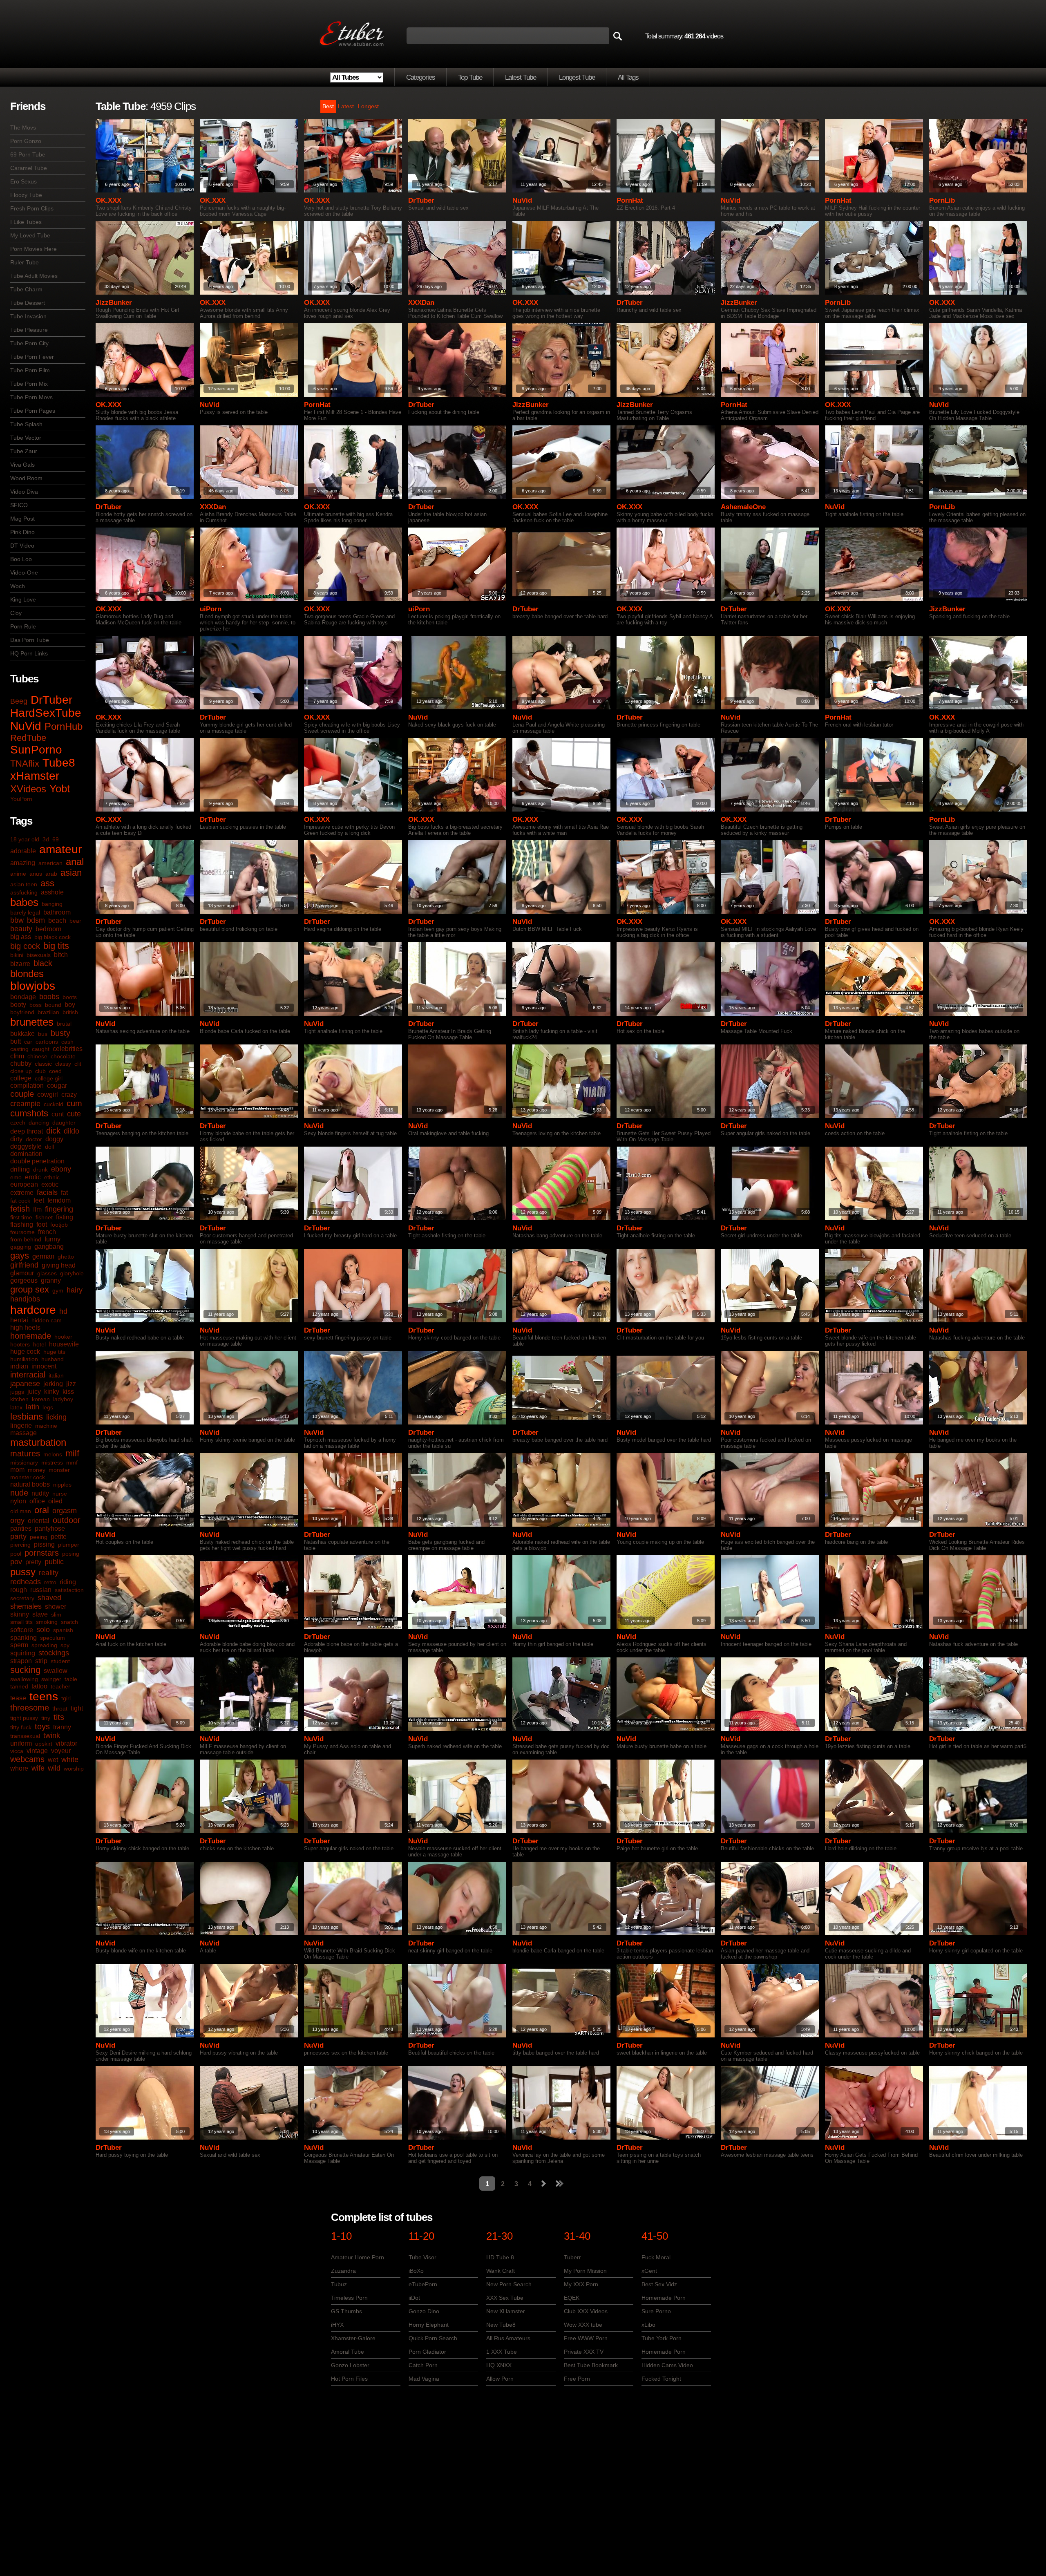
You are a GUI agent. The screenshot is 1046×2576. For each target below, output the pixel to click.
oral (42, 1510)
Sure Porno (656, 2311)
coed (55, 1071)
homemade (31, 1336)
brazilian (48, 1012)
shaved (49, 1598)
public (54, 1562)
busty (60, 1033)
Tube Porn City (29, 343)
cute (74, 1114)
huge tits (54, 1352)
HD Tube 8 (500, 2257)
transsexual (25, 1736)
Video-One (24, 572)
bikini (17, 955)
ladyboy (63, 1399)
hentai (19, 1320)
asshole (52, 892)
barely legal (25, 912)
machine (46, 1426)
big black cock (53, 937)
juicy (34, 1392)
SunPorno (36, 750)
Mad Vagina (424, 2379)
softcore (22, 1630)
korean (41, 1399)
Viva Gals (22, 465)
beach (57, 920)
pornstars (42, 1553)
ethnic (52, 1177)
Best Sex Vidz (659, 2284)
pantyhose (50, 1528)
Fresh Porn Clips (32, 208)
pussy (23, 1572)
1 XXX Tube (502, 2352)
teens (44, 1696)
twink (52, 1735)
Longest (368, 106)
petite (59, 1537)
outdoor (67, 1520)
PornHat (630, 200)
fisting (65, 1217)
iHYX (337, 2325)
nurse (60, 1494)
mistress (52, 1462)
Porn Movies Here (34, 249)
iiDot (414, 2298)
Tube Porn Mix (29, 384)
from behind (26, 1239)
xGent (649, 2271)
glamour (22, 1273)
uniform (21, 1743)
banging (52, 904)
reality (49, 1573)
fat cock (20, 1201)
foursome (22, 1232)
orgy (17, 1521)
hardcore (33, 1310)
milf (72, 1453)
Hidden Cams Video (667, 2365)
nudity (40, 1493)
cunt (58, 1114)
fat (64, 1193)
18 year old (25, 839)
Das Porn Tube (30, 640)
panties (21, 1528)
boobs (49, 997)
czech (18, 1123)
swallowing (24, 1679)
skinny (20, 1614)
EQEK (572, 2298)
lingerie (21, 1426)
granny (51, 1280)
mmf (72, 1462)
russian (41, 1590)
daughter (64, 1123)
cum (74, 1103)
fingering (59, 1209)
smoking (47, 1622)
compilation (27, 1086)
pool (16, 1554)
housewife (64, 1344)
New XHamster (506, 2311)
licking (56, 1417)
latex (16, 1407)
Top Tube (470, 77)
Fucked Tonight (661, 2379)
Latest (346, 106)
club (40, 1071)
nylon (18, 1501)
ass (47, 883)
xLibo (648, 2325)
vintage (37, 1751)
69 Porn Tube (28, 154)
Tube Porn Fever (32, 357)
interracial (28, 1375)
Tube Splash (26, 424)
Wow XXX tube (583, 2325)
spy (65, 1645)
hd (63, 1311)
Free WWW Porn (586, 2338)
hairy (75, 1290)
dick (53, 1131)
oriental (39, 1521)
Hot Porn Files (349, 2379)
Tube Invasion (28, 316)
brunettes (32, 1022)
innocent (44, 1366)
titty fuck (21, 1727)
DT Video (22, 546)
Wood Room (26, 478)
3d (46, 839)
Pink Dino (22, 532)
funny (53, 1239)
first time (21, 1217)
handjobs (25, 1299)
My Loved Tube (30, 235)
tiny (46, 1718)
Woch (18, 586)
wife (38, 1768)
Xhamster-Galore (353, 2338)
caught (41, 1049)
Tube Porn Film (30, 370)
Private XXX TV (584, 2352)
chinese (37, 1056)
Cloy (16, 613)
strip (41, 1661)
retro (50, 1582)
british (70, 1012)
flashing (22, 1224)
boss (36, 1005)
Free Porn (577, 2379)
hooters (20, 1344)
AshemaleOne (743, 507)
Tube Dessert (28, 303)
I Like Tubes (26, 222)
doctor (34, 1139)
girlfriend (24, 1265)
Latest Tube (521, 77)
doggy (54, 1139)
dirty (16, 1139)
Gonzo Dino (424, 2311)
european (24, 1184)
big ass (21, 937)
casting (19, 1049)
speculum (53, 1638)
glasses (47, 1273)
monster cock (28, 1477)
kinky (52, 1392)
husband (53, 1359)
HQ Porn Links (29, 653)
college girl (49, 1078)
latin (32, 1407)
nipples (62, 1485)
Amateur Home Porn (358, 2257)
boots (70, 997)
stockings (54, 1653)
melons (53, 1454)
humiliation (24, 1359)
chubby (21, 1063)
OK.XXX (108, 200)
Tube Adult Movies (34, 276)
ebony (61, 1169)
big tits (56, 946)
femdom (59, 1200)
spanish (63, 1630)
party (18, 1536)
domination (26, 1154)
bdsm (36, 920)
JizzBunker (114, 303)
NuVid (26, 726)
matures (25, 1453)
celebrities (68, 1049)
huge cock (25, 1352)
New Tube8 (501, 2325)
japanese (25, 1384)
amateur (60, 849)
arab (51, 874)
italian (56, 1375)
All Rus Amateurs (508, 2338)
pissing (44, 1544)
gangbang (49, 1247)
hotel (39, 1344)
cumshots (29, 1113)
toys (42, 1726)
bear (75, 921)
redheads (26, 1582)
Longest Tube (577, 77)
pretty (33, 1562)
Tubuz (339, 2284)
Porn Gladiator (427, 2352)
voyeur (61, 1751)
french (47, 1232)
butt (16, 1041)
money (37, 1470)
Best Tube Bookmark (591, 2365)
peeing (39, 1537)
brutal (64, 1024)
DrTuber (51, 700)
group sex (30, 1289)
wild (54, 1768)
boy (70, 1005)
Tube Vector (26, 438)
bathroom (57, 912)
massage (23, 1433)
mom (17, 1470)
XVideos (28, 789)
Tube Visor (422, 2257)
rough (19, 1590)
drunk (40, 1169)
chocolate (63, 1056)
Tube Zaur (24, 451)
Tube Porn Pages (33, 411)
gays (20, 1256)
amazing (23, 863)
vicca (17, 1751)
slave (40, 1614)
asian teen (24, 884)
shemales (26, 1606)
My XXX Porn (581, 2284)
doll (49, 1147)
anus (36, 874)
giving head (59, 1265)
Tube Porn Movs (31, 397)
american (50, 863)
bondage (23, 997)
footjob (59, 1225)
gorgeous (24, 1280)
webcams (27, 1759)
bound (53, 1005)
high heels (25, 1327)
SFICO (19, 505)
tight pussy (24, 1718)
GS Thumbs (346, 2311)
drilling (20, 1169)
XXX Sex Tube (505, 2298)
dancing (39, 1123)
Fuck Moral (656, 2257)
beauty (21, 929)
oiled (55, 1501)
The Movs (23, 127)
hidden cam (47, 1320)
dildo (72, 1131)
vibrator (66, 1743)
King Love (23, 599)
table (71, 1679)
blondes (27, 974)
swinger (51, 1679)
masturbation (38, 1442)
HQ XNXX (499, 2365)
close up (21, 1071)
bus (43, 1034)
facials (47, 1192)
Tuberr (572, 2257)
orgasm (65, 1511)
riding (68, 1582)
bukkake (22, 1034)
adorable (23, 851)
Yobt (60, 789)
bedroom (48, 929)
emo (16, 1177)
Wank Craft (501, 2271)
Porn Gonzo (26, 141)
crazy (69, 1095)
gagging (21, 1247)
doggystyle (26, 1146)
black (43, 963)
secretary (22, 1598)
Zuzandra (343, 2271)
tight (77, 1708)
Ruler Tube (25, 262)
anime (18, 874)
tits (59, 1717)
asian (71, 873)
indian (19, 1366)
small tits (21, 1622)
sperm (19, 1645)
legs (48, 1407)
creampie (25, 1104)
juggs (17, 1392)
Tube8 (59, 763)
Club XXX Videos (586, 2311)
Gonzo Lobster (350, 2365)
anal (75, 862)
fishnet (44, 1217)
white (70, 1760)
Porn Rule (23, 626)
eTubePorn (423, 2284)
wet (53, 1760)
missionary (24, 1462)
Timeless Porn (349, 2298)
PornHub (64, 726)
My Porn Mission (585, 2271)
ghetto (66, 1257)
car (28, 1042)
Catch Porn (423, 2365)
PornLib (942, 200)
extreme (22, 1193)
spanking (23, 1638)
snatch (69, 1622)
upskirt (44, 1744)
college (21, 1078)
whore (19, 1768)
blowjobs (33, 986)
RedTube (28, 738)
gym (58, 1290)
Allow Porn (500, 2379)
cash (67, 1042)
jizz (71, 1384)
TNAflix (25, 764)
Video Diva (24, 492)
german (43, 1256)
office (37, 1501)
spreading (44, 1645)
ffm (37, 1209)
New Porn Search (509, 2284)
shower (56, 1607)
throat (60, 1708)
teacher (60, 1686)
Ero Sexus (23, 181)
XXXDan (421, 303)
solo (43, 1630)
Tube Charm (26, 289)
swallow (56, 1671)
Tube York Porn (662, 2338)
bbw (17, 920)
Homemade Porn (664, 2298)
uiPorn (211, 609)
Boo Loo (21, 559)
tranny (62, 1727)
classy (63, 1064)
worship (74, 1769)
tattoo (39, 1686)
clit (78, 1064)
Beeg (19, 701)
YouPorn (21, 799)
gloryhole (72, 1273)
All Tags (628, 77)
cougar (57, 1086)
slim (56, 1614)
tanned (19, 1686)
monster (59, 1470)
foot (42, 1224)
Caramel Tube (29, 168)
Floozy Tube (26, 195)
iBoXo (416, 2271)
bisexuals (39, 955)
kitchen (19, 1399)
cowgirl (48, 1095)
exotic (50, 1184)
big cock (25, 946)
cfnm (17, 1056)
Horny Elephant (429, 2325)
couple (22, 1094)
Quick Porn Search (433, 2338)
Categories (421, 77)
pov (16, 1562)
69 (56, 839)
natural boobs (30, 1484)
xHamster (35, 776)
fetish (20, 1209)
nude (19, 1493)
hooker (63, 1337)
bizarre (20, 964)
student (60, 1661)
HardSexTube (46, 713)
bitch (61, 955)
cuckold (54, 1104)
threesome (30, 1708)
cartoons (47, 1042)
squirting (23, 1653)
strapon (21, 1661)
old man (21, 1511)
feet (39, 1200)
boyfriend (22, 1012)
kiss (68, 1392)
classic (43, 1064)
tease (18, 1698)
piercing (20, 1545)
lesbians (27, 1417)
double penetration (37, 1161)
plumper (69, 1545)
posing (71, 1554)
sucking (25, 1670)
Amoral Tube (348, 2352)
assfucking (24, 892)
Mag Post (22, 519)
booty (18, 1005)
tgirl (66, 1698)
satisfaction (69, 1590)
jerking (53, 1384)
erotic (33, 1177)
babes (24, 902)
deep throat (27, 1131)
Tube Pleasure (29, 330)
